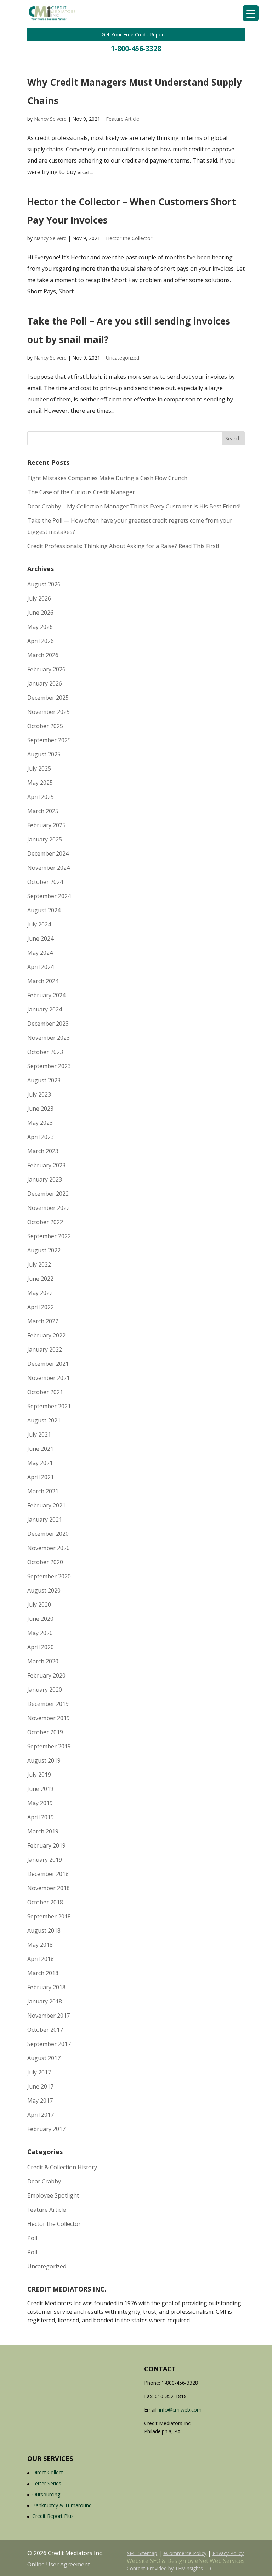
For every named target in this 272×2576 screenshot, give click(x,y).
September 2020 (49, 1576)
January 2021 (45, 1520)
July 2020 (39, 1605)
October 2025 (45, 726)
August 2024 (44, 910)
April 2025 (41, 797)
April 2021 (41, 1477)
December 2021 (48, 1364)
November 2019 (49, 1718)
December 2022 (48, 1194)
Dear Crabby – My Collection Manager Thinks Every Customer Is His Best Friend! (134, 506)
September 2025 (49, 740)
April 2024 (41, 967)
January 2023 (45, 1179)
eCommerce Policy (185, 2553)
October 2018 (45, 1902)
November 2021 (49, 1378)
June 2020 (40, 1619)
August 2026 (44, 584)
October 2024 (45, 882)
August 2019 (44, 1760)
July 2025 (39, 768)
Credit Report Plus (53, 2516)
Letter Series (47, 2483)
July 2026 (39, 598)
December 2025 (48, 698)
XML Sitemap (142, 2553)
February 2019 (46, 1845)
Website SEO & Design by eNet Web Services (186, 2561)
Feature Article (123, 119)
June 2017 (40, 2086)
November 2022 (49, 1208)
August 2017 (44, 2058)
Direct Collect (48, 2472)
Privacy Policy (228, 2553)
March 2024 (43, 981)
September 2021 (49, 1406)
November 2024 (49, 868)
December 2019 (48, 1704)
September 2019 (49, 1746)
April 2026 (41, 641)
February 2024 (46, 995)
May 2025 (40, 783)
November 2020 (49, 1548)
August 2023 (44, 1080)
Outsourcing (46, 2494)
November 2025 (49, 712)
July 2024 (39, 924)
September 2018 (49, 1916)
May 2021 (40, 1463)
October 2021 (45, 1392)
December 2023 (48, 1024)
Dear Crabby (44, 2181)
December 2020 (48, 1534)
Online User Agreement (59, 2564)
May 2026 (40, 627)
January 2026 (45, 683)
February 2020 (46, 1675)
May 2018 (40, 1945)
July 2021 (39, 1434)
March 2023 (43, 1151)
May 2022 (40, 1293)
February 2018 (46, 1987)
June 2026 (40, 613)
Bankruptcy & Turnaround (62, 2505)
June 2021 (40, 1449)
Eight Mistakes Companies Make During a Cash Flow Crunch (107, 478)
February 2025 (46, 825)
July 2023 (39, 1094)
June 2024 (40, 938)
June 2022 (40, 1279)
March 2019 (43, 1831)
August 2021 (44, 1420)
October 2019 (45, 1732)
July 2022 (39, 1264)
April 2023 (41, 1137)
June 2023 (40, 1109)
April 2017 (41, 2115)
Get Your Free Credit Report (134, 35)
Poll (32, 2238)
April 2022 (41, 1307)
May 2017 (40, 2101)
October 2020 (45, 1562)
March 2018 (43, 1973)
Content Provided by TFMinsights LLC (170, 2568)
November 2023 (49, 1038)
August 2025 (44, 754)
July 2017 (39, 2072)
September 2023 (49, 1066)
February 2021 (46, 1505)
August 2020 (44, 1590)
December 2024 (48, 853)
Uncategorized (123, 358)
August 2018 (44, 1930)
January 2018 (45, 2001)
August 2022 (44, 1250)
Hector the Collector (129, 238)
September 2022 (49, 1236)
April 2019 (41, 1817)
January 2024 (45, 1009)
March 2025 (43, 811)
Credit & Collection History (62, 2167)
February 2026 (46, 669)
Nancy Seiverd (50, 119)
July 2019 (39, 1775)
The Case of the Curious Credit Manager (81, 492)
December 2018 (48, 1874)
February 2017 (46, 2129)
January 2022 (45, 1349)
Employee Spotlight (53, 2195)
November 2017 (49, 2016)
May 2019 (40, 1803)
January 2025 (45, 839)
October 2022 (45, 1222)
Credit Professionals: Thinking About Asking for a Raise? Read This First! (123, 546)
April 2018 (41, 1959)
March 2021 (43, 1491)
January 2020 (45, 1690)
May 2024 (40, 953)
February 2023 (46, 1165)
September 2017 (49, 2044)
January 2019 (45, 1860)
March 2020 (43, 1661)
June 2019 (40, 1789)
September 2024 (49, 896)
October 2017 (45, 2030)
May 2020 (40, 1633)
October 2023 (45, 1052)
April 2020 (41, 1647)
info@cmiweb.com (180, 2410)
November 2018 (49, 1888)
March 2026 (43, 655)
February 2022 (46, 1335)
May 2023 (40, 1123)
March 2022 (43, 1321)
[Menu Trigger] (251, 13)
